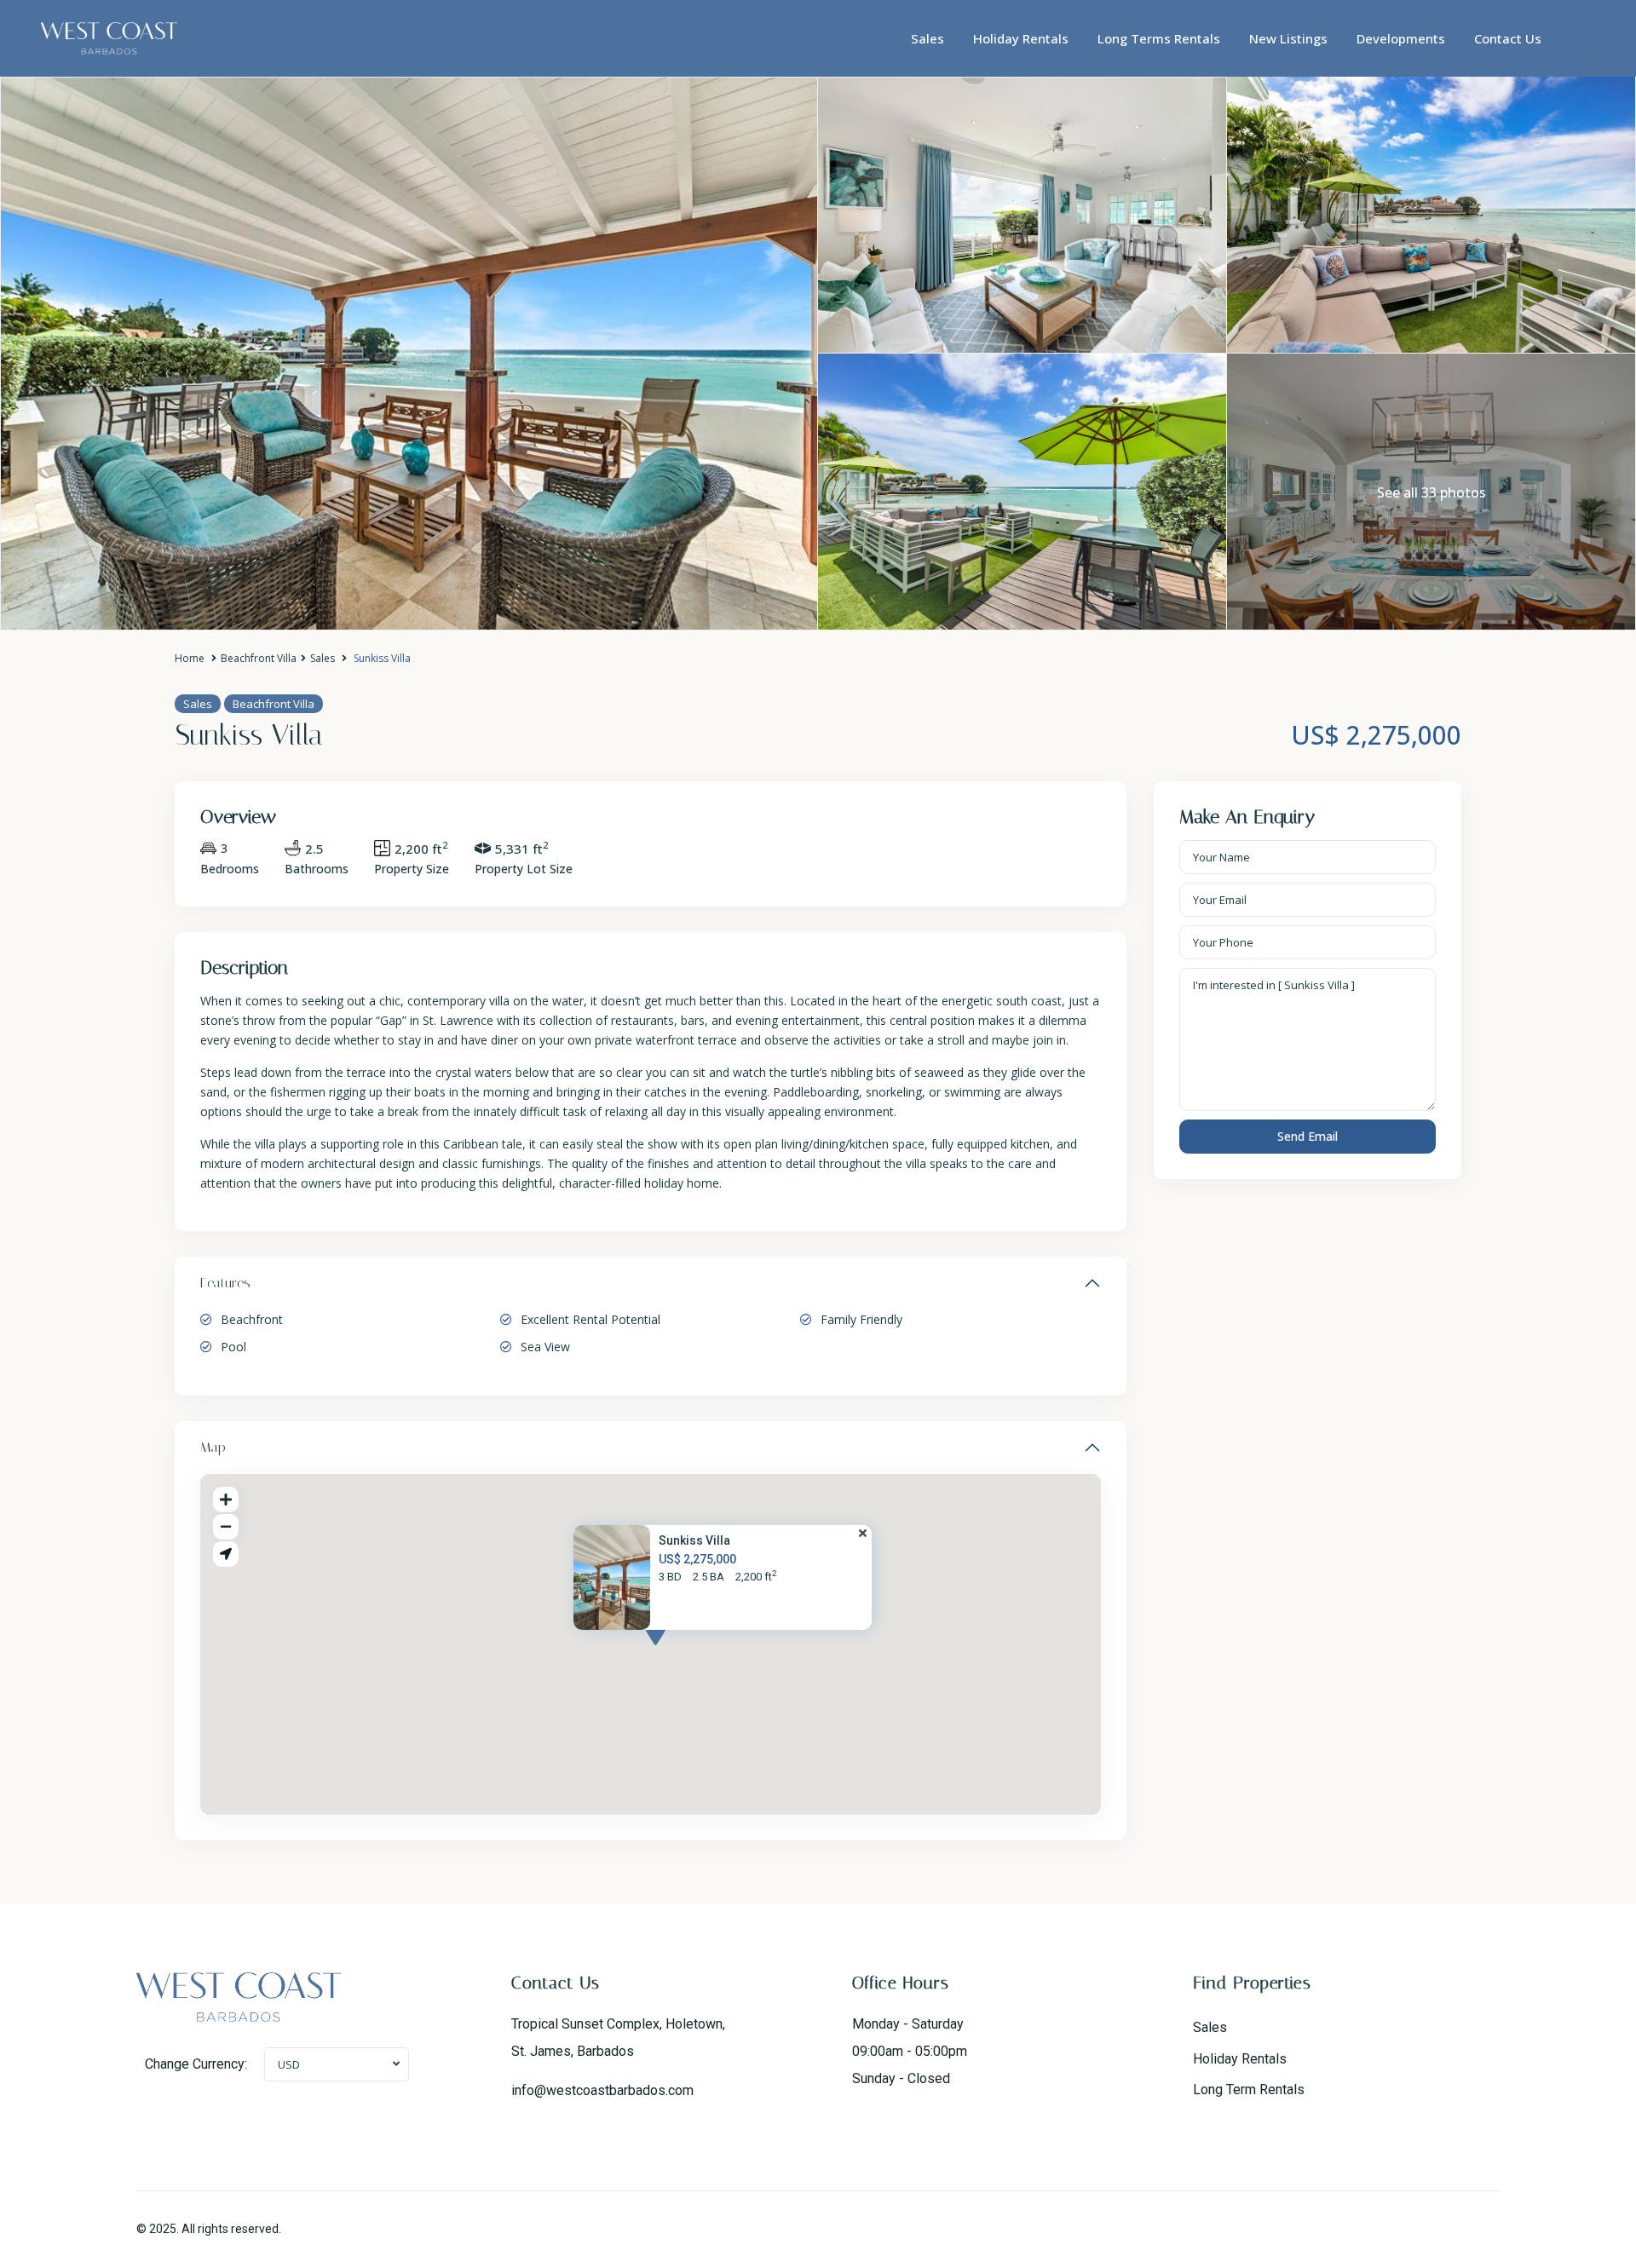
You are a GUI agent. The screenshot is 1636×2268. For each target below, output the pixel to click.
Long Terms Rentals (1159, 38)
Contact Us (1508, 38)
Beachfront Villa (259, 658)
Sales (927, 38)
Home (190, 658)
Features (225, 1283)
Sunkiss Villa (694, 1541)
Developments (1401, 38)
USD (289, 2064)
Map (213, 1447)
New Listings (1288, 38)
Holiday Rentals (1021, 38)
